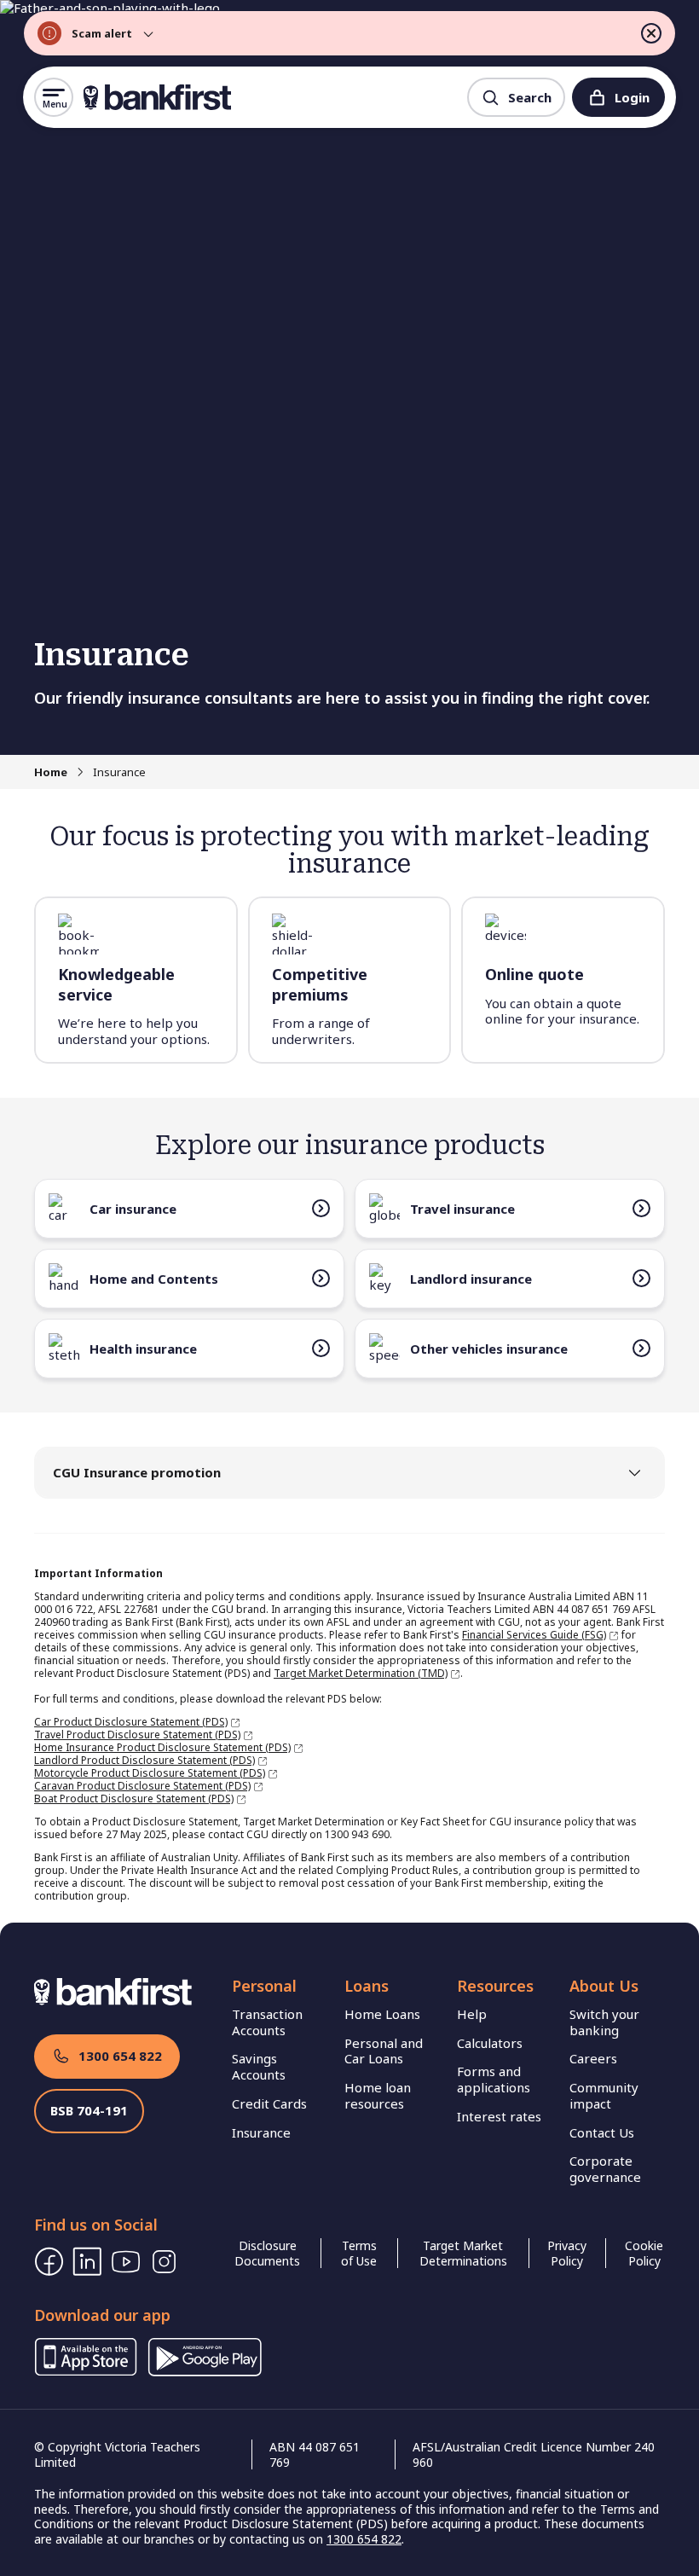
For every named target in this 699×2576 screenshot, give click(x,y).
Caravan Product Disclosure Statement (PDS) (142, 1786)
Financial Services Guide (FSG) (534, 1635)
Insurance (261, 2132)
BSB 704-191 (89, 2110)
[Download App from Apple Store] (86, 2371)
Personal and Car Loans (384, 2051)
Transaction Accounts (267, 2022)
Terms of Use (359, 2253)
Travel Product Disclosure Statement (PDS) (137, 1735)
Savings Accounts (259, 2066)
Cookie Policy (644, 2253)
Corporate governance (605, 2169)
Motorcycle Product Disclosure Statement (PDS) (150, 1773)
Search (530, 97)
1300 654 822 (120, 2056)
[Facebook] (49, 2262)
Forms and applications (494, 2079)
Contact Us (602, 2132)
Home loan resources (378, 2095)
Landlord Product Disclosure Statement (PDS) (144, 1760)
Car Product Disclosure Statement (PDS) (131, 1722)
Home (51, 772)
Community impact (604, 2095)
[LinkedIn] (87, 2262)
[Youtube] (126, 2262)
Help (472, 2014)
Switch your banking (604, 2022)
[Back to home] (157, 97)
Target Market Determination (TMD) (361, 1673)
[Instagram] (164, 2262)
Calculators (490, 2043)
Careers (593, 2058)
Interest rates (499, 2116)
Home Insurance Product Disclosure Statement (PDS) (162, 1747)
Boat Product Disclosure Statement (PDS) (134, 1799)
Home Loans (382, 2014)
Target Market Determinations (463, 2253)
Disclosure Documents (267, 2253)
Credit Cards (269, 2103)
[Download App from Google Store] (205, 2371)
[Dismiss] (651, 33)
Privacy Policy (567, 2253)
